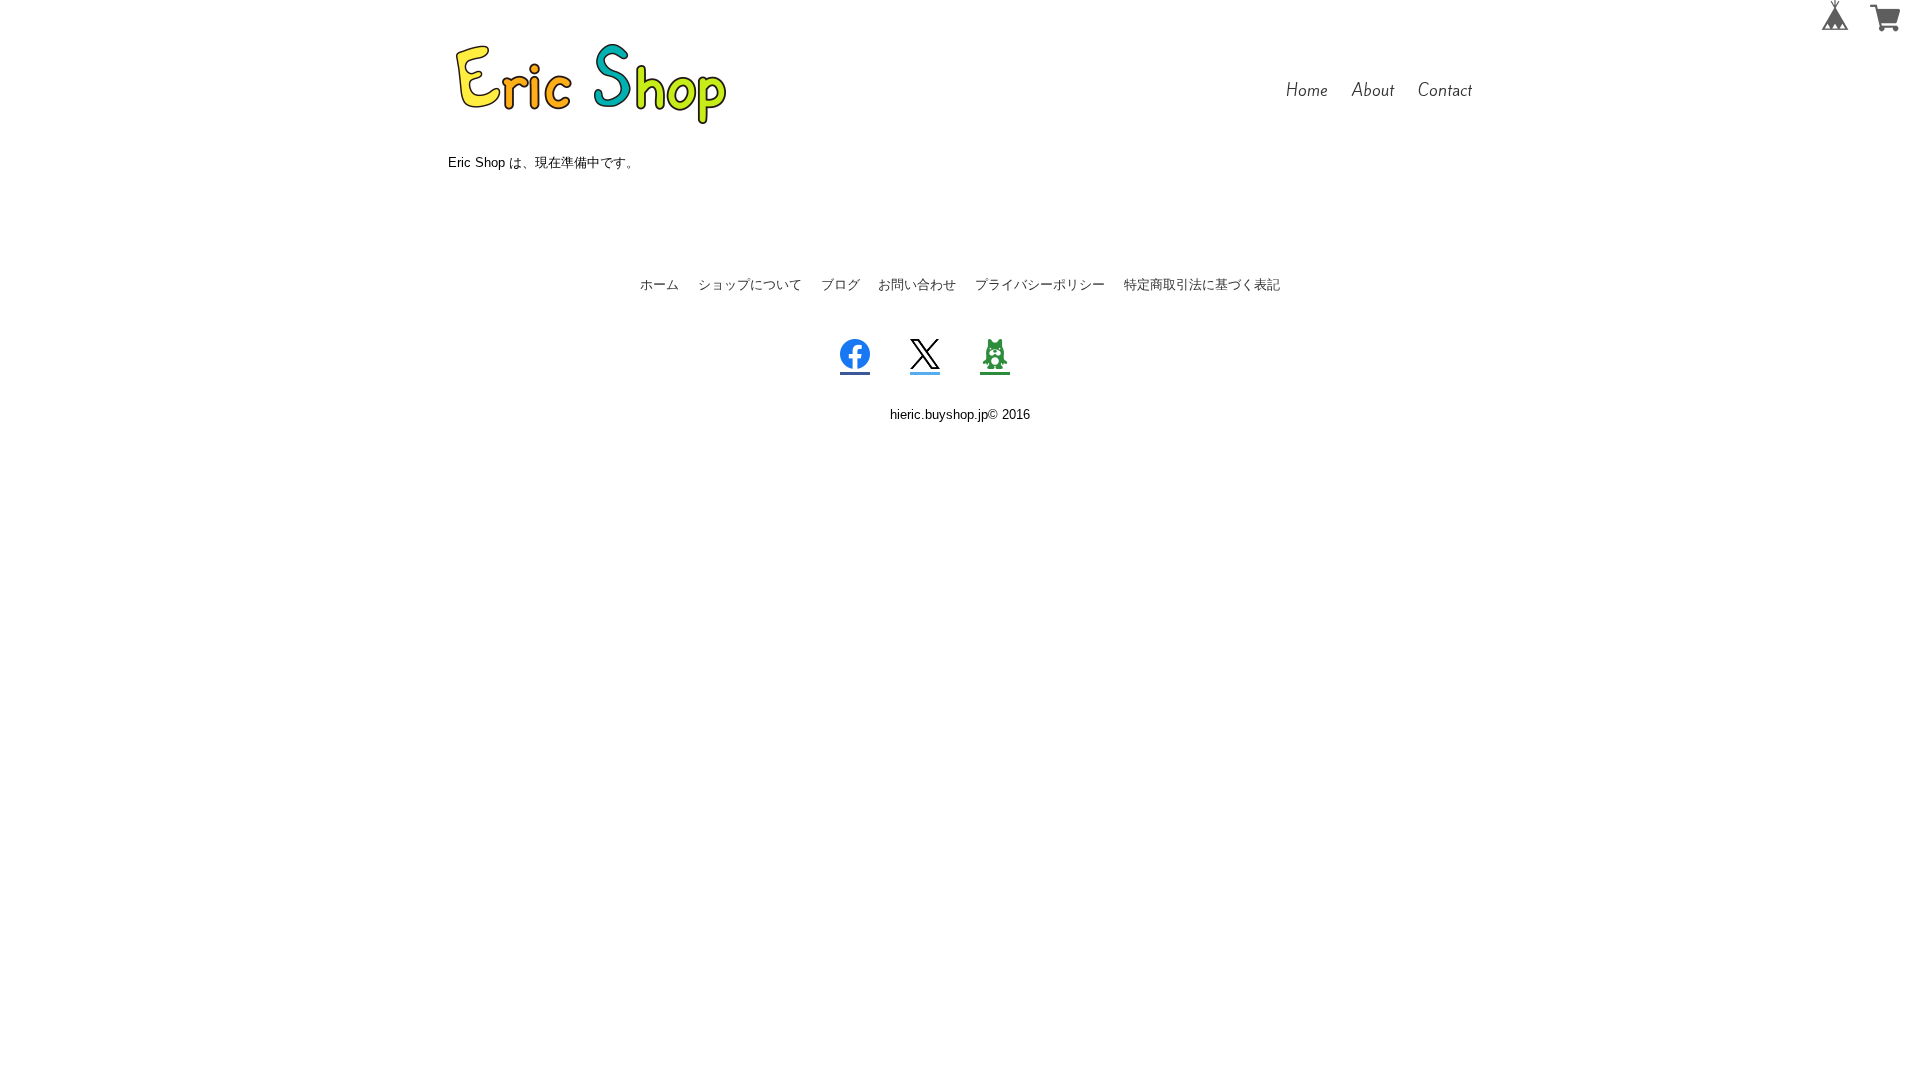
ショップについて (750, 284)
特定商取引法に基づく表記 (1202, 284)
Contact (1445, 90)
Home (1307, 90)
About (1373, 90)
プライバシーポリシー (1040, 284)
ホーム (659, 284)
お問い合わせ (917, 284)
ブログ (840, 284)
